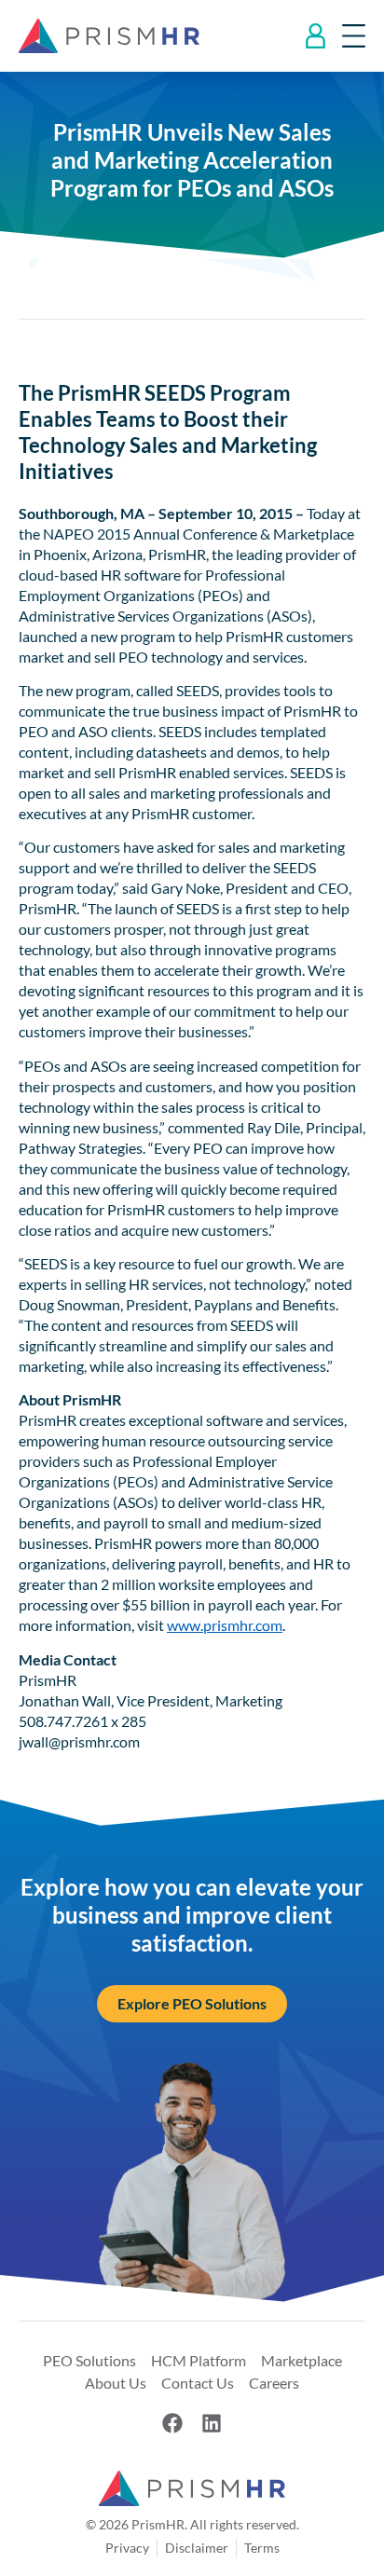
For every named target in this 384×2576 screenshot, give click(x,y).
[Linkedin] (212, 2423)
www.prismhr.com (225, 1625)
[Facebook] (172, 2423)
